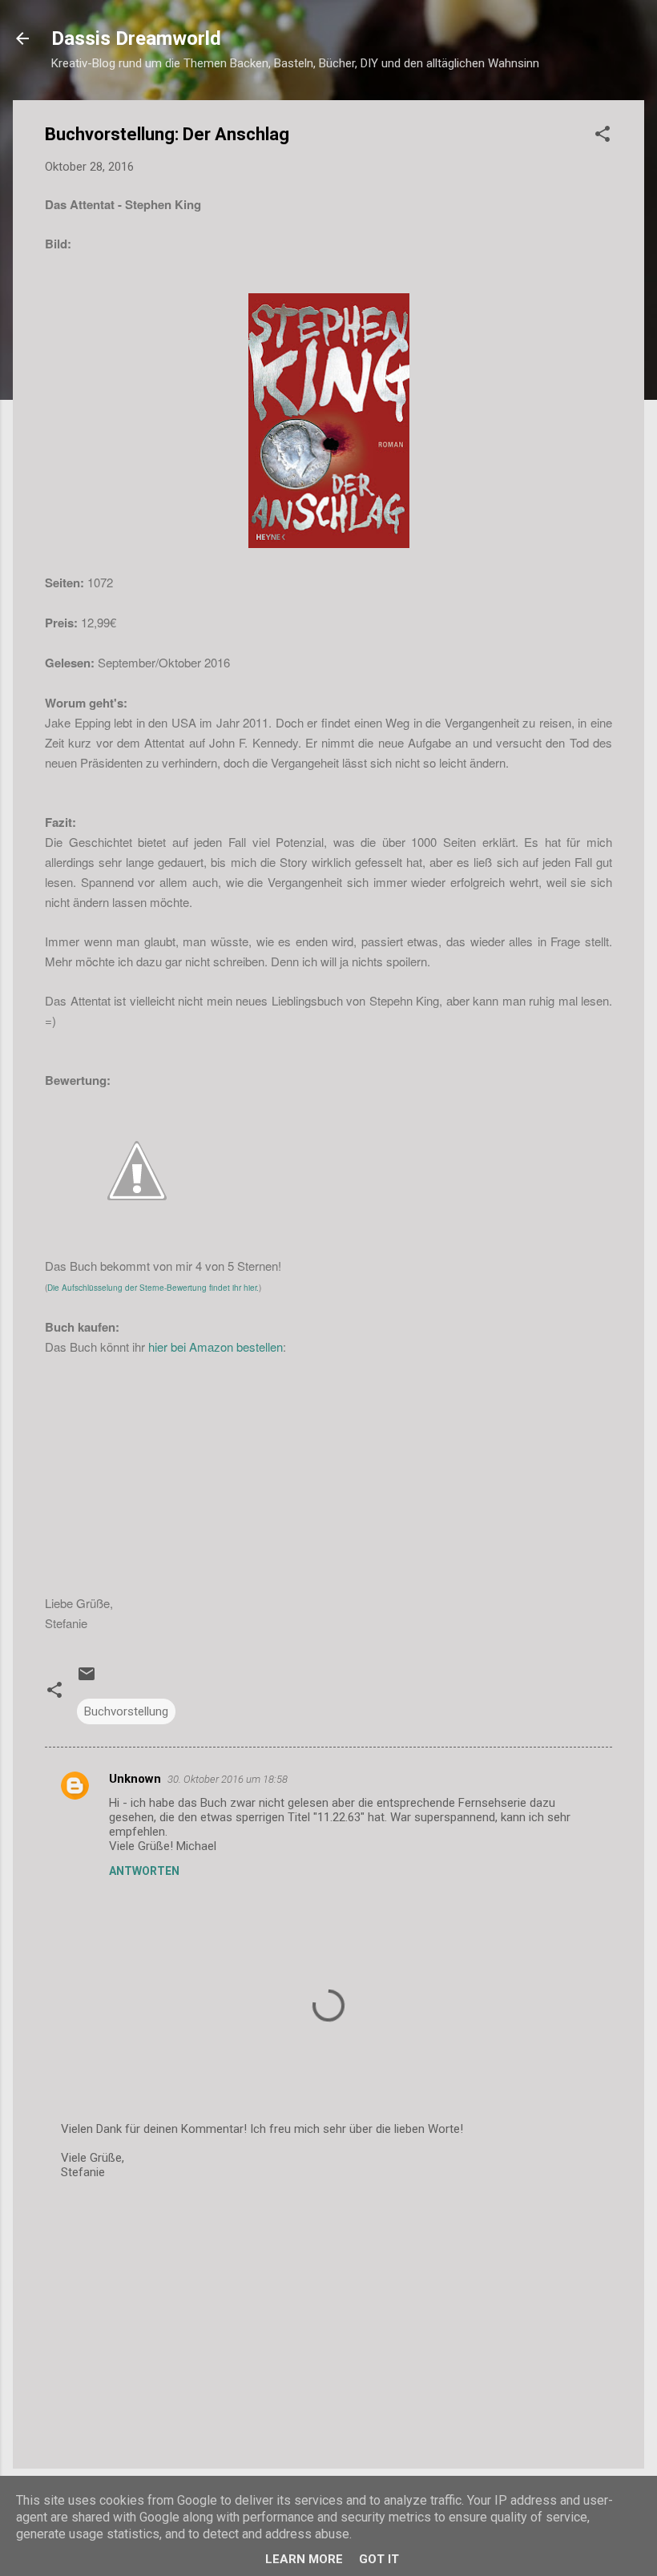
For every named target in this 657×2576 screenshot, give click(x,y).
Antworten (144, 1871)
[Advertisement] (328, 2320)
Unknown (135, 1779)
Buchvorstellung (126, 1711)
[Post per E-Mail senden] (87, 1679)
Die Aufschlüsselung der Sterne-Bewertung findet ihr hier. (153, 1288)
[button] (603, 137)
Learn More (304, 2559)
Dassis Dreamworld (136, 38)
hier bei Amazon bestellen (216, 1346)
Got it (379, 2559)
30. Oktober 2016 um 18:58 (228, 1779)
